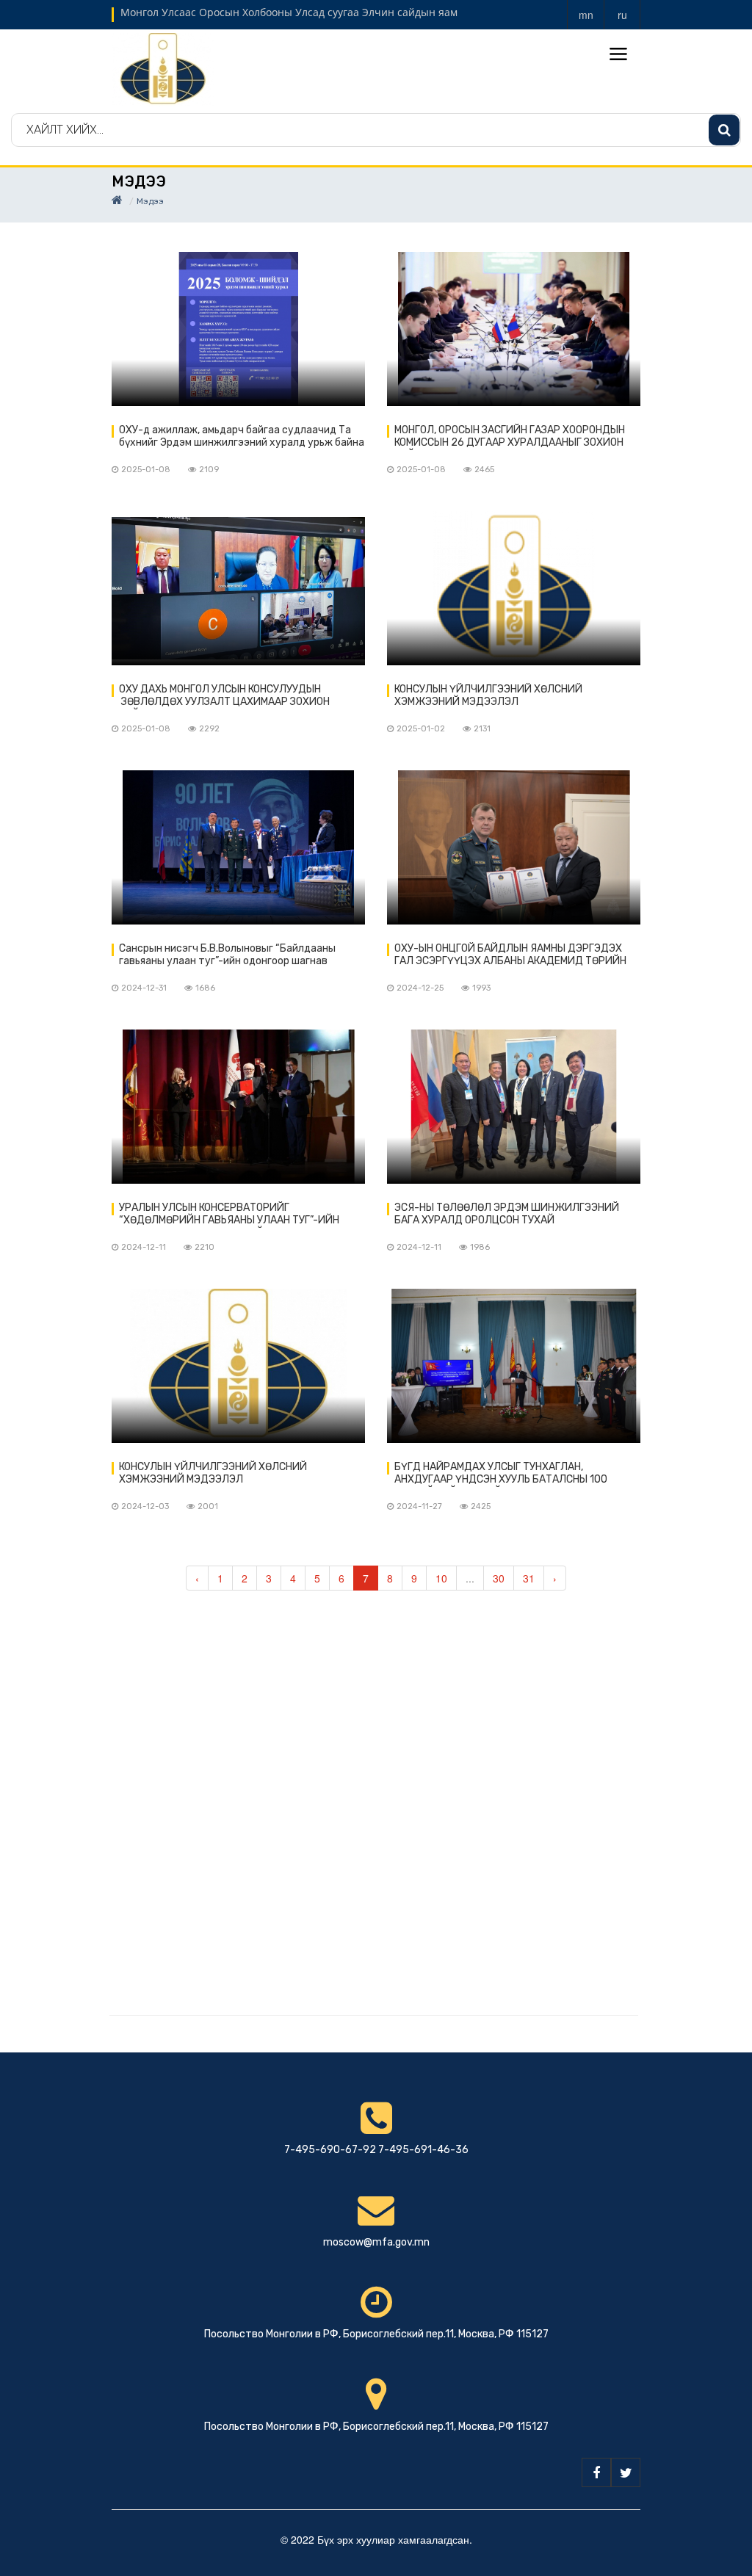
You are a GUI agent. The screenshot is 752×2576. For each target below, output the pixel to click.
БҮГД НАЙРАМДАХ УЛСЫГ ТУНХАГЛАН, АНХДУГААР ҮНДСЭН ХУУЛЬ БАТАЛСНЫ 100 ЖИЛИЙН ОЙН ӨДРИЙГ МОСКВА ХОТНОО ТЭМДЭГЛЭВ (501, 1474)
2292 (209, 729)
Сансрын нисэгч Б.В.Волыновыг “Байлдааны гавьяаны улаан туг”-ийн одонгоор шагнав (227, 955)
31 (529, 1578)
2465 (484, 470)
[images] (238, 329)
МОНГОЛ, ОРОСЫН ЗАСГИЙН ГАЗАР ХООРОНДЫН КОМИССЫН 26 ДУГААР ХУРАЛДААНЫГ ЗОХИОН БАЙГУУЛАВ (510, 437)
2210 (205, 1247)
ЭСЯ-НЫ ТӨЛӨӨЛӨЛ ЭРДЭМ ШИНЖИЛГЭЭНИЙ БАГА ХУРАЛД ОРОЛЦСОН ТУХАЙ (507, 1214)
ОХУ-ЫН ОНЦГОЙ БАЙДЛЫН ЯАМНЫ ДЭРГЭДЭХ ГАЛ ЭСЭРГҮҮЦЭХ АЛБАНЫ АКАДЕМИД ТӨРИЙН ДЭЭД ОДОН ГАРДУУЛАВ (510, 955)
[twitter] (626, 2472)
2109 (209, 470)
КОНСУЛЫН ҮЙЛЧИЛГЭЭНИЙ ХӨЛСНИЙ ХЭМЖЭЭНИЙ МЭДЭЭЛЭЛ (488, 695)
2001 (208, 1506)
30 (499, 1578)
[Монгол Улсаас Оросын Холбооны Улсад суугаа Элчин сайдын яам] (163, 68)
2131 (482, 729)
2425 (481, 1506)
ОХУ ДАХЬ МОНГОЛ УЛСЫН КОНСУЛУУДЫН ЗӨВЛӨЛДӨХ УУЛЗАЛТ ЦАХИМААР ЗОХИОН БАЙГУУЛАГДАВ (224, 696)
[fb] (596, 2472)
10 (441, 1578)
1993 (481, 988)
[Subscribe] (724, 130)
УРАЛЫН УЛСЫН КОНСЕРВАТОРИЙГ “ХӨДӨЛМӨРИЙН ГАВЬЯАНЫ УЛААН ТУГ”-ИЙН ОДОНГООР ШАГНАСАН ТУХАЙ (229, 1215)
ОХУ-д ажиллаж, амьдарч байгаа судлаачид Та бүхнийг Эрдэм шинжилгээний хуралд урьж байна (242, 436)
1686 (205, 988)
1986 (480, 1247)
